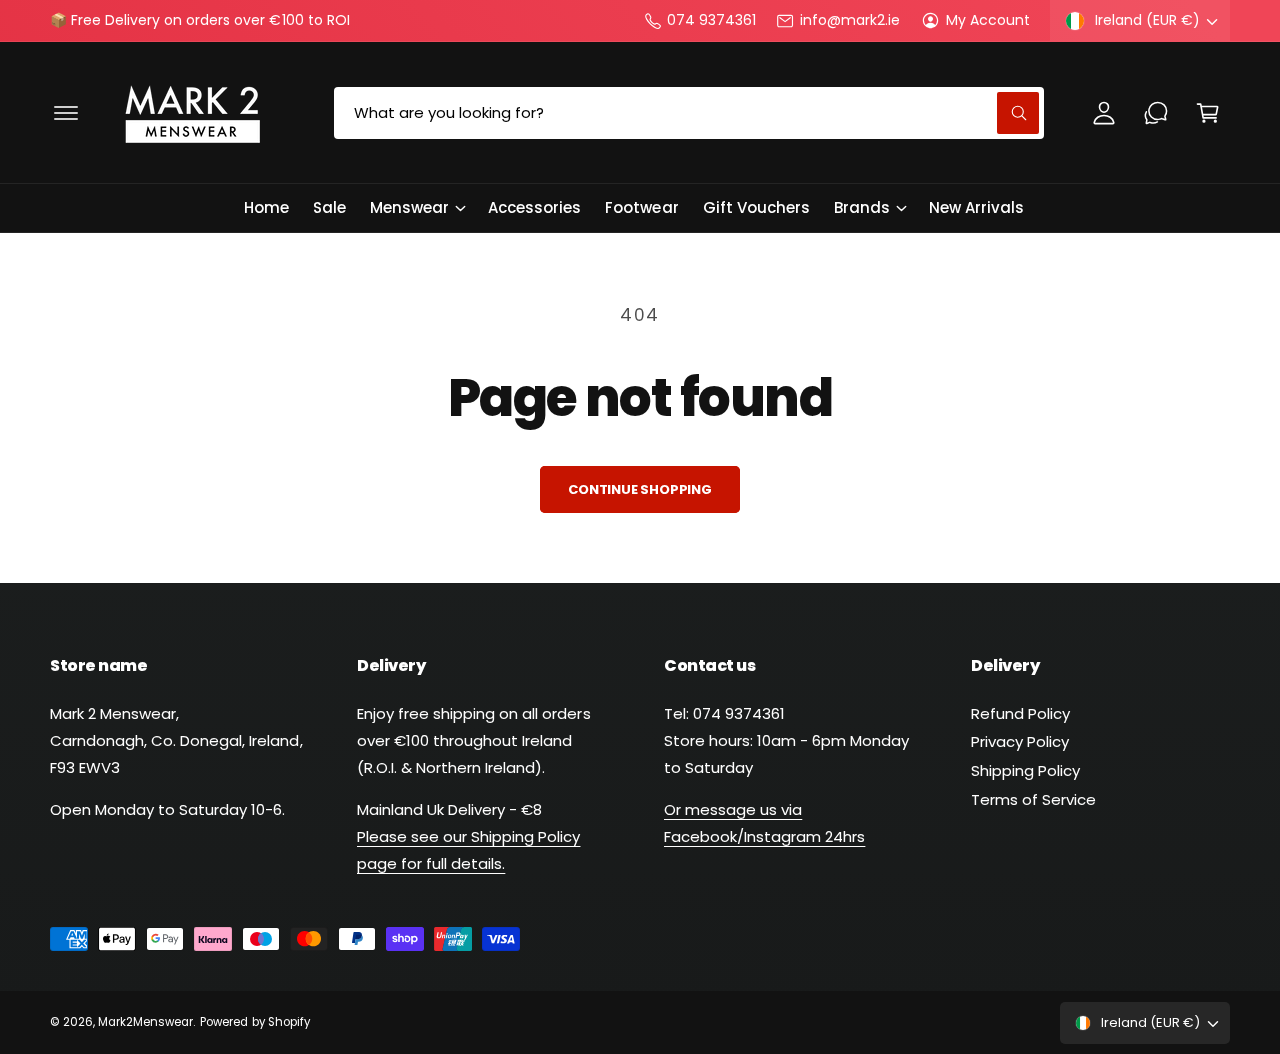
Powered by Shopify (254, 1022)
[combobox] (688, 113)
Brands (862, 207)
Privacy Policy (1020, 741)
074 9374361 (711, 20)
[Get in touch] (1156, 113)
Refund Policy (1020, 713)
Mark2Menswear (145, 1022)
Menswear (409, 207)
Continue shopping (640, 489)
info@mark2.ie (849, 20)
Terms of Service (1033, 799)
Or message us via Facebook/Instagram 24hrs (764, 823)
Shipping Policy (1025, 770)
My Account (988, 20)
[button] (66, 113)
